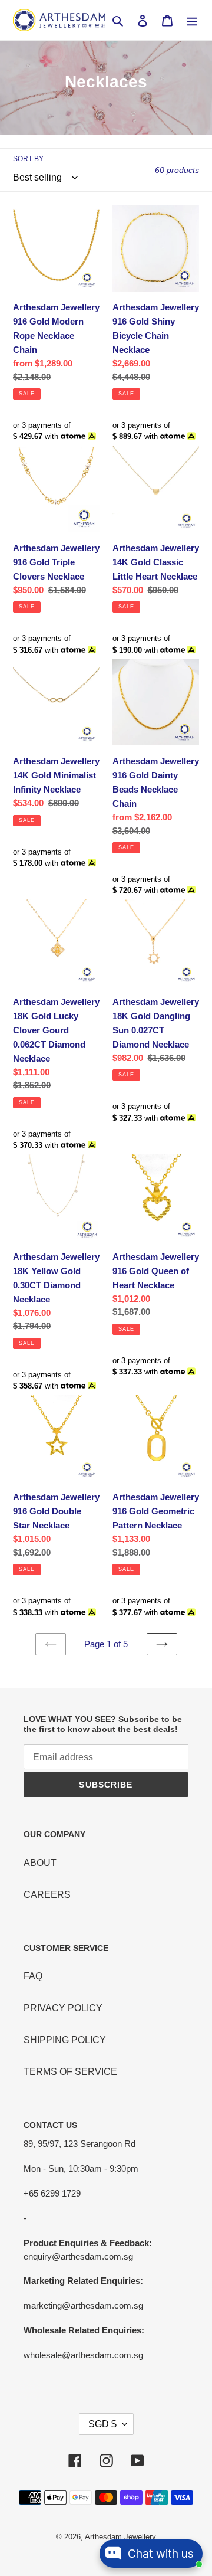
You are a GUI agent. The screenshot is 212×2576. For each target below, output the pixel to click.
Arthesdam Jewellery (120, 2537)
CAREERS (47, 1895)
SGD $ (102, 2424)
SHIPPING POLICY (65, 2040)
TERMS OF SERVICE (70, 2072)
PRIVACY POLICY (63, 2008)
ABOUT (40, 1863)
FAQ (33, 1976)
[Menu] (192, 20)
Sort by (28, 159)
